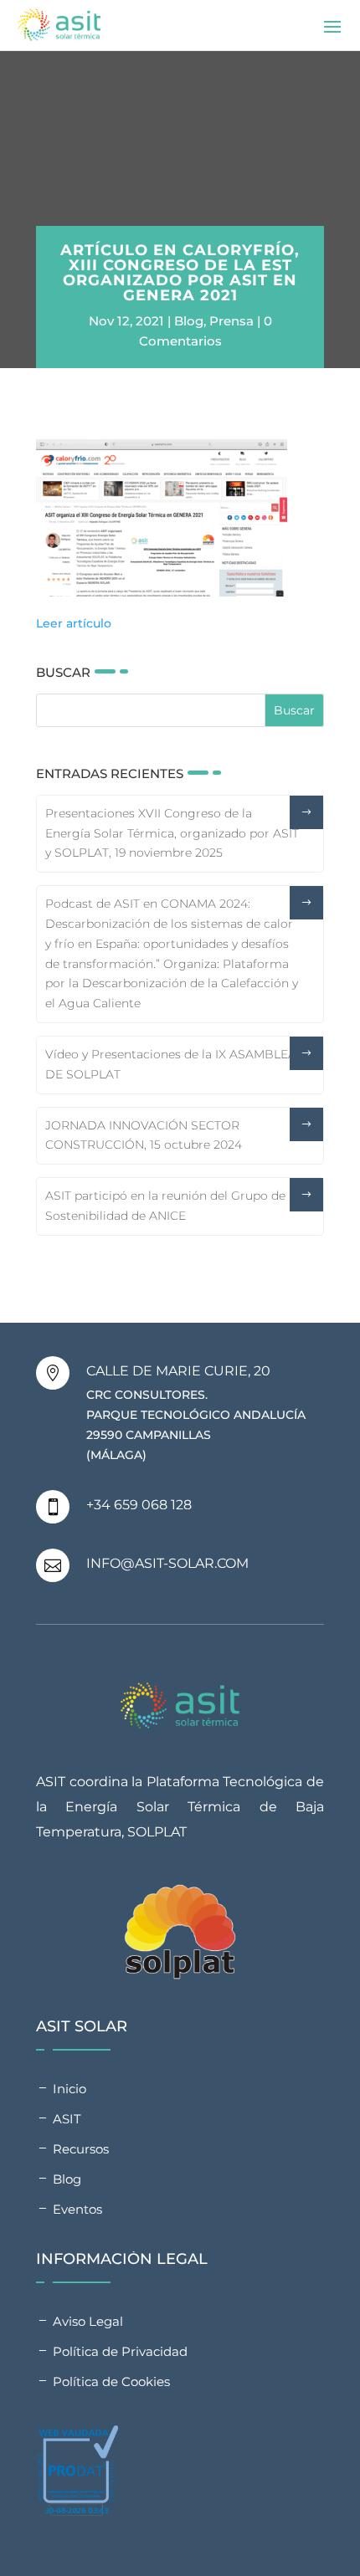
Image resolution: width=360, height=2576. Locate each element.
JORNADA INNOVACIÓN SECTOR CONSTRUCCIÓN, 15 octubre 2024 (144, 1135)
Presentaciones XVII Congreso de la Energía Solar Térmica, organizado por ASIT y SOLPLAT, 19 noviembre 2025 (172, 833)
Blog (189, 321)
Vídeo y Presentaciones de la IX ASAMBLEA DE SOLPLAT (171, 1064)
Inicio (69, 2089)
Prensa (231, 321)
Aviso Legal (88, 2321)
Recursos (81, 2149)
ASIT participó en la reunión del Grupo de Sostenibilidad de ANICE (165, 1206)
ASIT (67, 2119)
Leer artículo (74, 623)
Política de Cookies (111, 2381)
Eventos (77, 2209)
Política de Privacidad (120, 2351)
